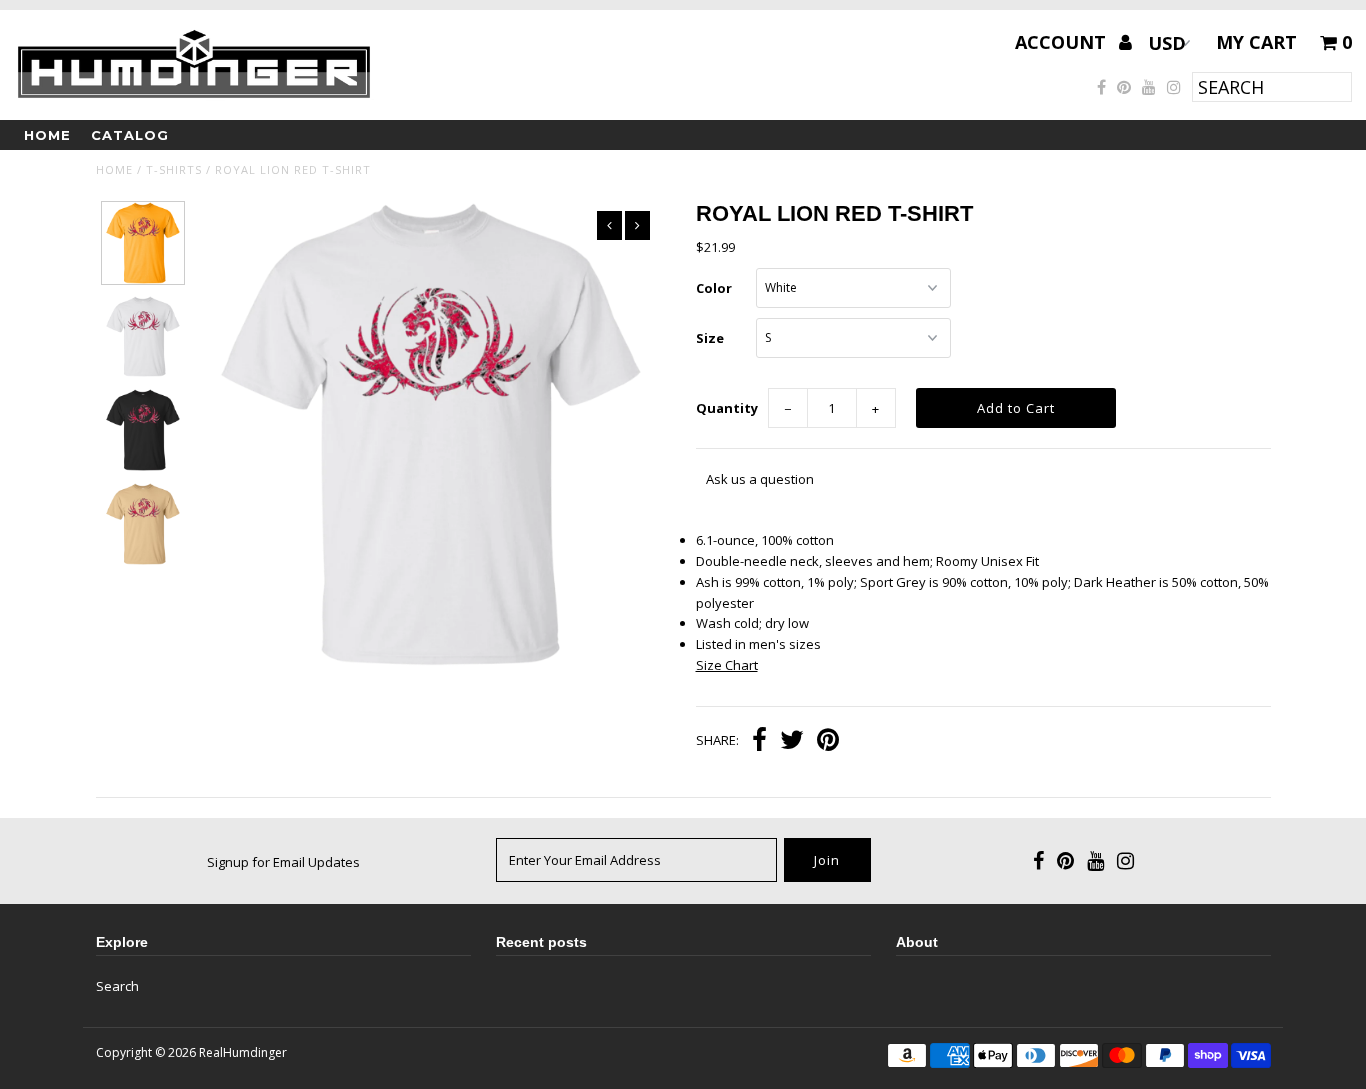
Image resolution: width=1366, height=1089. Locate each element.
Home (47, 135)
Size (710, 338)
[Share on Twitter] (792, 742)
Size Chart (727, 665)
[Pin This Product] (828, 742)
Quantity (727, 408)
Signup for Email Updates (283, 862)
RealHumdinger (243, 1052)
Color (714, 288)
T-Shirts (174, 169)
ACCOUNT (1063, 42)
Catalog (130, 135)
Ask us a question (760, 479)
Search (117, 986)
